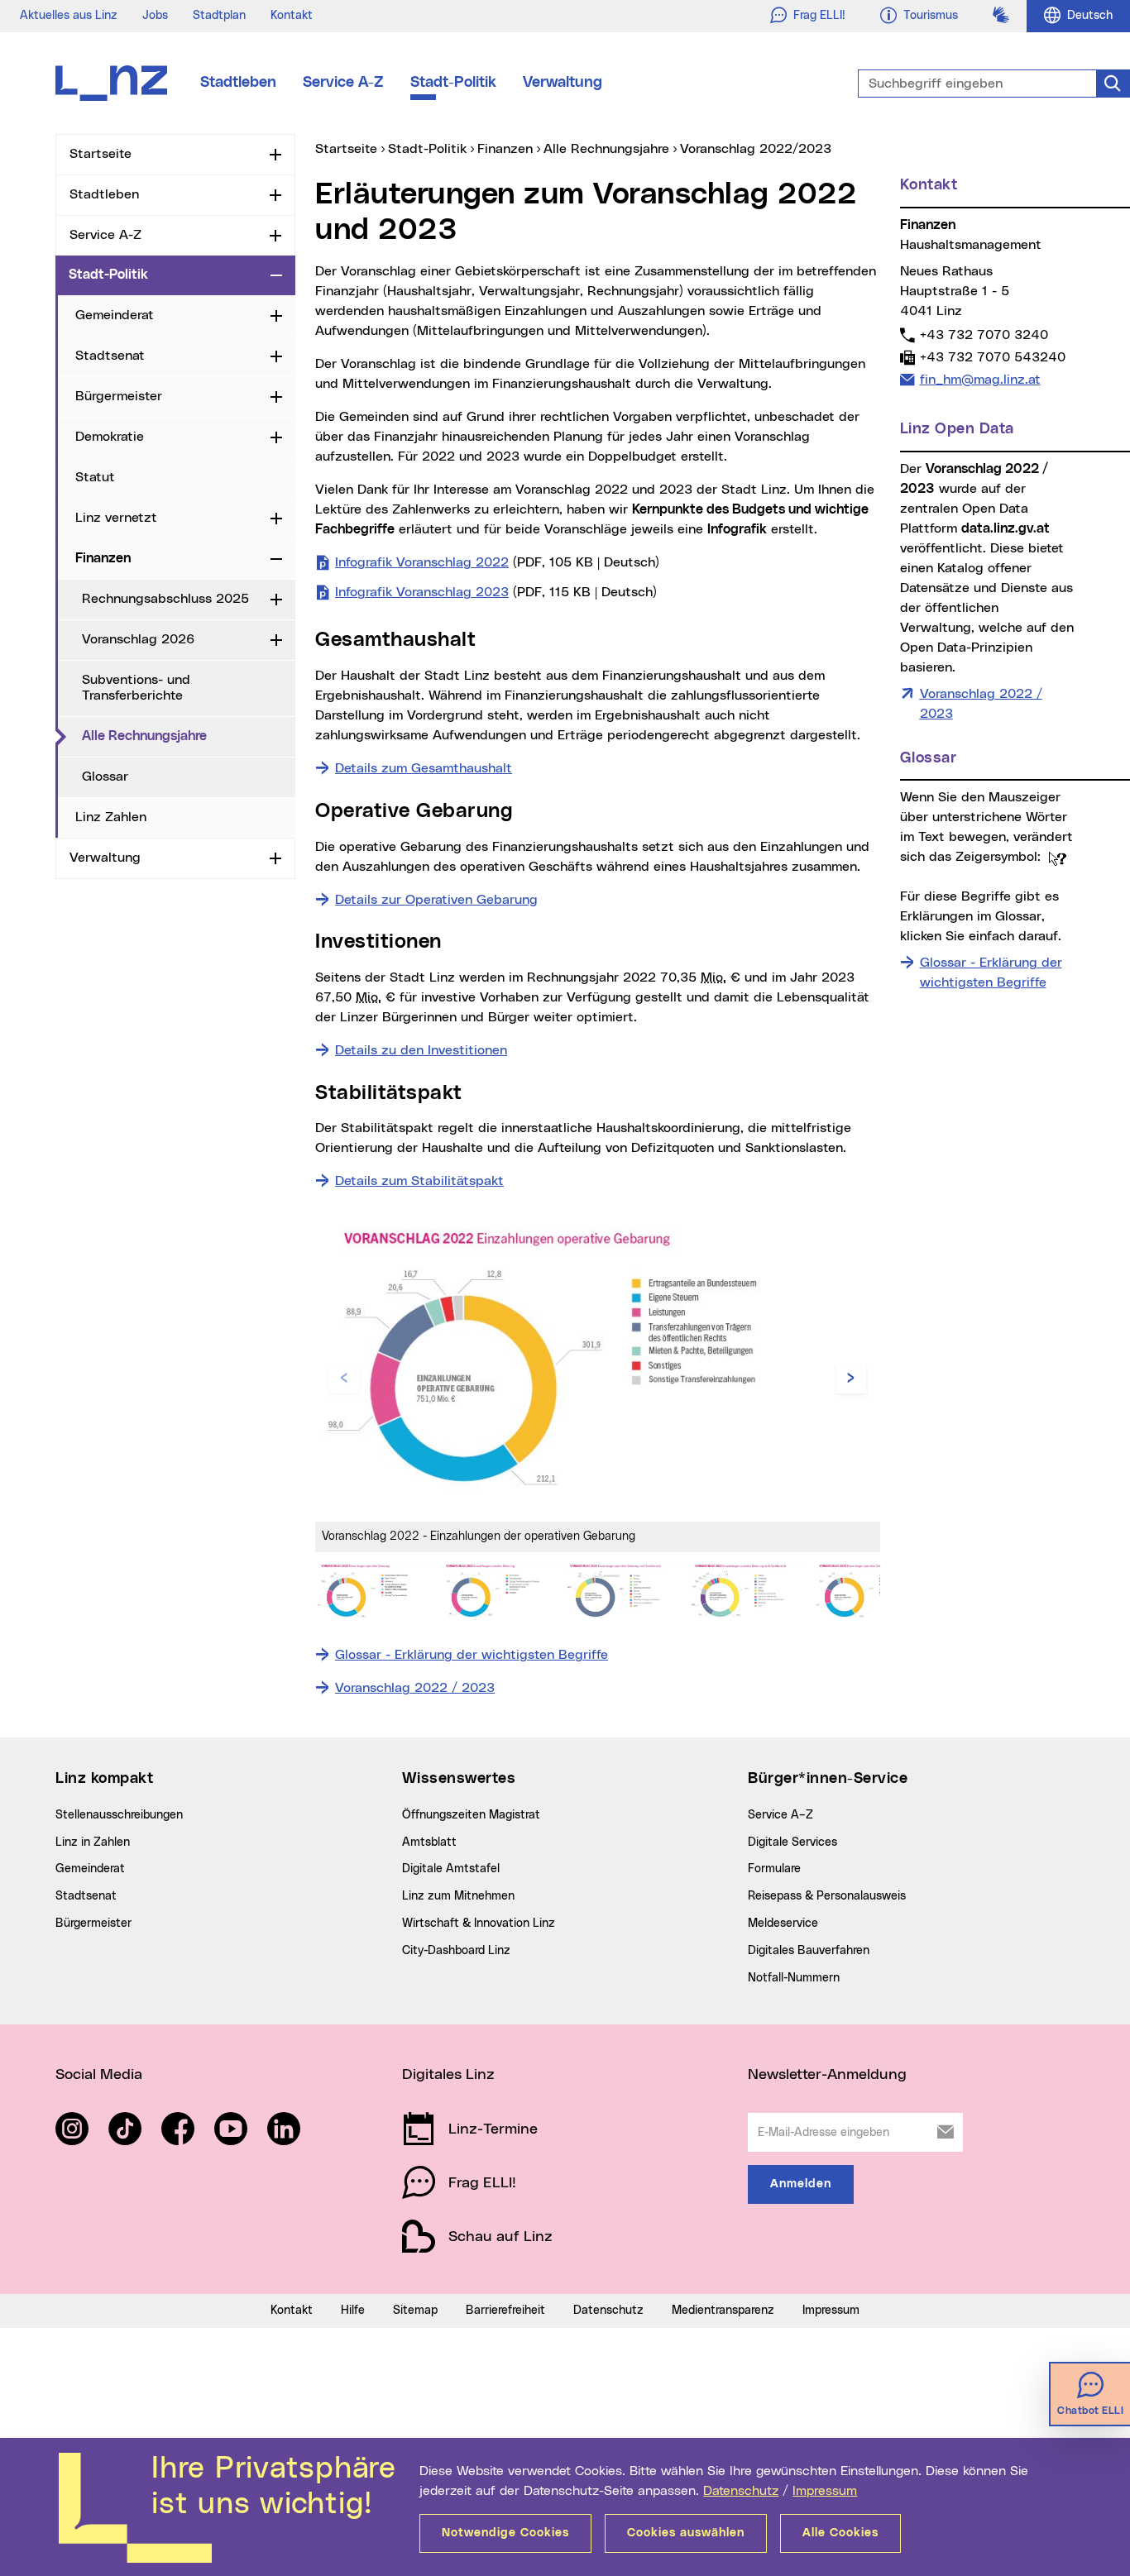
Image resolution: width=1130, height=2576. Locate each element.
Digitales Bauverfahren (809, 1951)
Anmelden (801, 2184)
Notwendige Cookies (505, 2533)
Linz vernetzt (116, 518)
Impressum (825, 2491)
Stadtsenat (110, 356)
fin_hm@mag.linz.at (980, 379)
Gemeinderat (115, 315)
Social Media (99, 2075)
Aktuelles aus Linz (69, 16)
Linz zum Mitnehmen (458, 1896)
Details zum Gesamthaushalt (424, 768)
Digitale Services (792, 1842)
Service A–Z (780, 1815)
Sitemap (415, 2311)
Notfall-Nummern (794, 1978)
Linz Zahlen (111, 817)
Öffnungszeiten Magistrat (471, 1815)
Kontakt (292, 16)
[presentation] (344, 1379)
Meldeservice (783, 1924)
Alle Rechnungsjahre (189, 736)
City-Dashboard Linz (456, 1951)
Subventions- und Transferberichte (136, 688)
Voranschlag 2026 (138, 639)
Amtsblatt (429, 1842)
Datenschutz (741, 2491)
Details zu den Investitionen (421, 1050)
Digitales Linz (448, 2075)
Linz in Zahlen (93, 1842)
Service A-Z (343, 83)
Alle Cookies (840, 2533)
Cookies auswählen (686, 2533)
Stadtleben (238, 83)
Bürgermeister (119, 396)
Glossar (105, 777)
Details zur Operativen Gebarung (436, 900)
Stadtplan (219, 16)
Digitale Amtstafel (451, 1869)
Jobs (155, 16)
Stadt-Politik (453, 83)
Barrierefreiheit (505, 2311)
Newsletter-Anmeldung (827, 2075)
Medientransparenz (723, 2311)
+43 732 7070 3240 (984, 335)
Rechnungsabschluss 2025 (165, 599)
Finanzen (103, 558)
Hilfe (353, 2311)
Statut (95, 477)
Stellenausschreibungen (119, 1815)
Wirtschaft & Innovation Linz (479, 1924)
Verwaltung (563, 83)
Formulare (774, 1869)
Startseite (101, 154)
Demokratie (110, 437)
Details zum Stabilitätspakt (419, 1181)
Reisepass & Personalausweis (827, 1896)
